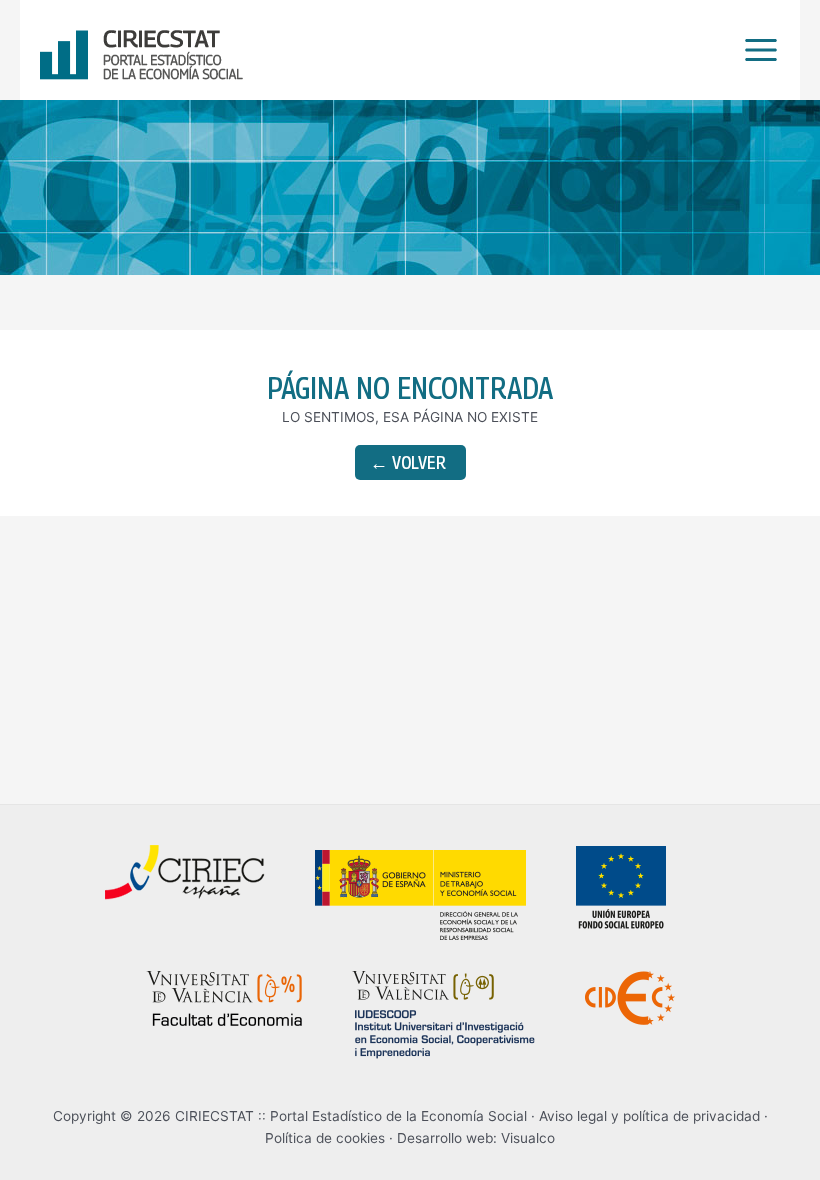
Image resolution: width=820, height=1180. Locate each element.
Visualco (528, 1138)
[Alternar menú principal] (756, 50)
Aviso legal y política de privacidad (649, 1116)
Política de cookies (325, 1138)
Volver (408, 462)
